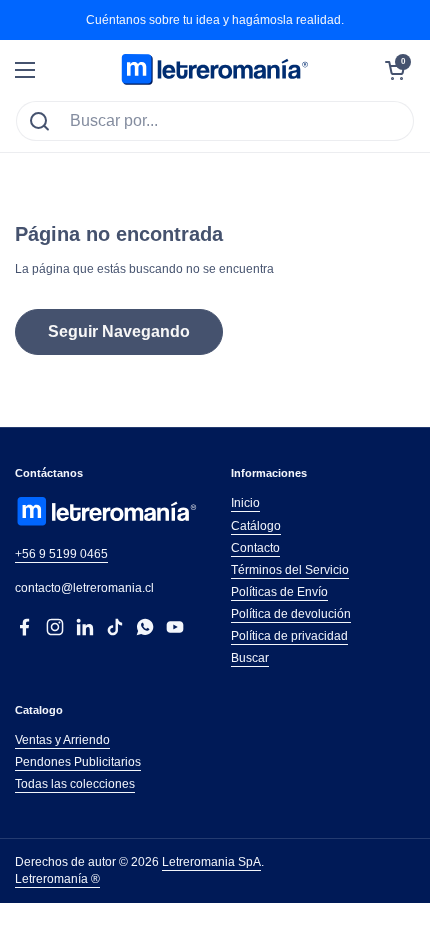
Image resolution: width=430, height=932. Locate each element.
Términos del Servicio (290, 570)
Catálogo (256, 526)
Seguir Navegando (119, 331)
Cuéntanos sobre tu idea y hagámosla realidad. (215, 20)
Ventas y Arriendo (62, 740)
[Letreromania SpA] (215, 70)
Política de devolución (291, 614)
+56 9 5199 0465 (61, 554)
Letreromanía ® (57, 879)
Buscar (250, 658)
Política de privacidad (289, 636)
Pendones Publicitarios (78, 762)
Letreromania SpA (211, 862)
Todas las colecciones (75, 784)
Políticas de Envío (279, 592)
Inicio (245, 503)
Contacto (255, 548)
